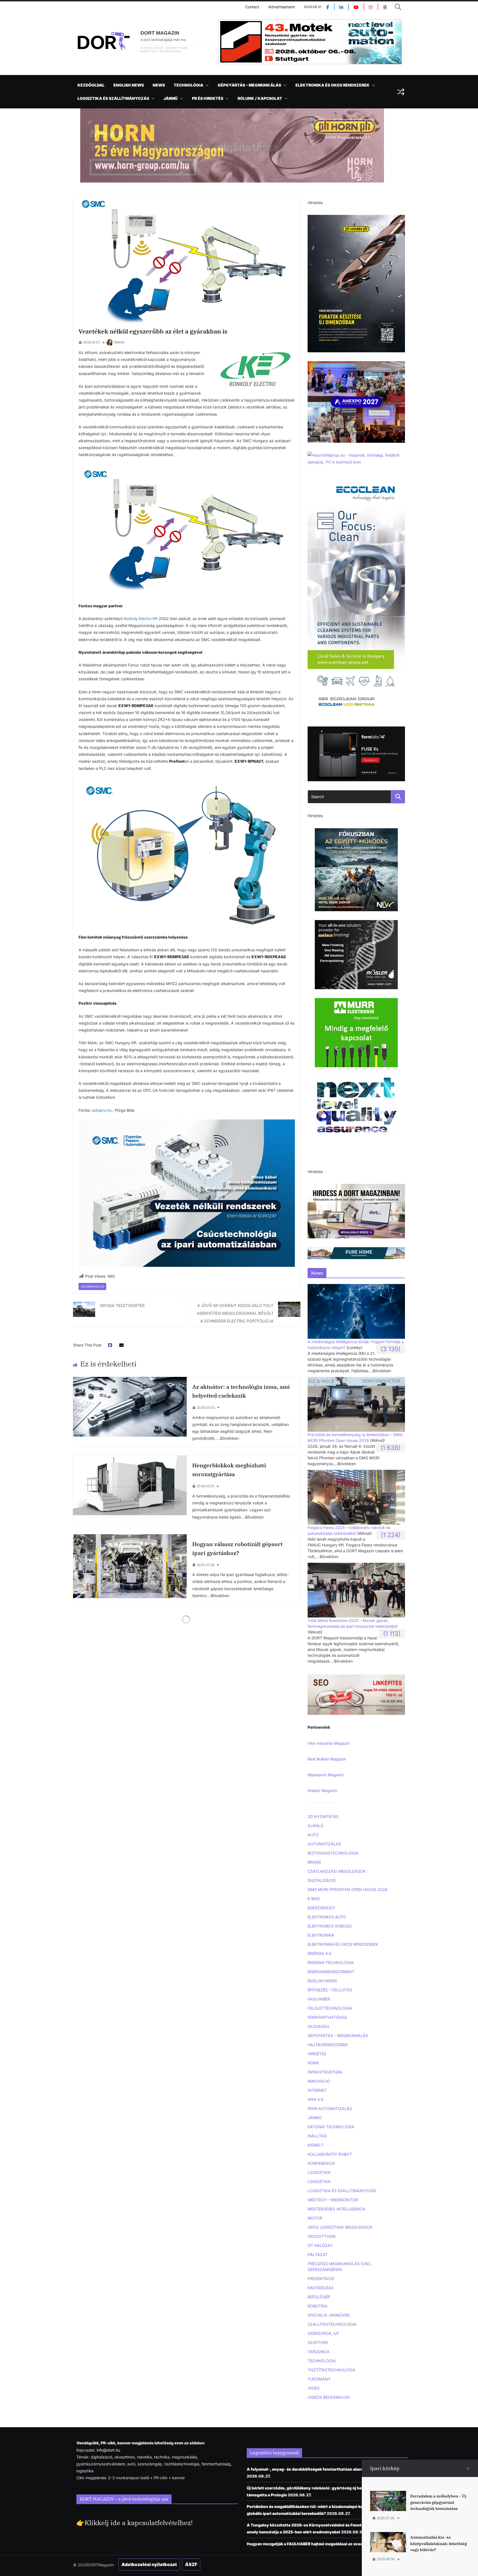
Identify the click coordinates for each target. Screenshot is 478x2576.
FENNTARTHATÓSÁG (327, 2017)
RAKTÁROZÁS (321, 2288)
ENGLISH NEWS (129, 85)
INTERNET (317, 2090)
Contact (252, 7)
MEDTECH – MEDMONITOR (333, 2200)
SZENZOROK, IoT (323, 2333)
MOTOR (315, 2218)
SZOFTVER (318, 2342)
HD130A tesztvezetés (122, 1305)
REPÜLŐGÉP (319, 2297)
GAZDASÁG (318, 2026)
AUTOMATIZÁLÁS (92, 1286)
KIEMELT (316, 2145)
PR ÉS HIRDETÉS (208, 98)
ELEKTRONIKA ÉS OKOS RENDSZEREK (332, 85)
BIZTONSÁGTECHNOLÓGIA (333, 1853)
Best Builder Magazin (327, 1759)
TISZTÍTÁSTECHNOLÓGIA (332, 2370)
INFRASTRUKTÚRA (325, 2072)
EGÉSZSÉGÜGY (322, 1908)
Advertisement (282, 7)
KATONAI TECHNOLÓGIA (331, 2127)
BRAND (314, 1862)
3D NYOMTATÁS (323, 1816)
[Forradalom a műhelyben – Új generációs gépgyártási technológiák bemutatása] (388, 2494)
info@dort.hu (108, 2450)
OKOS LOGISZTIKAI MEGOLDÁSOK (340, 2227)
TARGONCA (319, 2352)
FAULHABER (319, 1999)
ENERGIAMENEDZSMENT (331, 1972)
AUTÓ (313, 1835)
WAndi (119, 342)
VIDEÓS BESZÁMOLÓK (329, 2397)
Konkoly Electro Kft (141, 618)
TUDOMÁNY (319, 2379)
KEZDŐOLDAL (91, 85)
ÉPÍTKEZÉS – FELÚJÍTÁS (330, 1990)
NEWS (159, 85)
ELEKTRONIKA (321, 1935)
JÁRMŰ (171, 98)
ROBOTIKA (318, 2306)
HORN (313, 2063)
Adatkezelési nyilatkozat (149, 2564)
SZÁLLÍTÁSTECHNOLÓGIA (332, 2324)
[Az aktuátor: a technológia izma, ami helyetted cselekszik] (130, 1380)
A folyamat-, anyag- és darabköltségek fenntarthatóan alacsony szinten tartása (324, 2469)
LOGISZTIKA (319, 2172)
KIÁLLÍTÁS (317, 2136)
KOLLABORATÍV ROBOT (330, 2154)
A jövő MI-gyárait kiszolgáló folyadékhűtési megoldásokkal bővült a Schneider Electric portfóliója (235, 1313)
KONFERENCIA (321, 2163)
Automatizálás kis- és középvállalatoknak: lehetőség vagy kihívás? (439, 2544)
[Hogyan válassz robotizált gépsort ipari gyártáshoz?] (130, 1538)
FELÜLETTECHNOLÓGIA (330, 2008)
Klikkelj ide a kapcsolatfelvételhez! (139, 2523)
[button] (206, 85)
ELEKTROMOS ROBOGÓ (330, 1926)
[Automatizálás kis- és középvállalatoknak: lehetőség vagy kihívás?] (388, 2535)
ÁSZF (191, 2564)
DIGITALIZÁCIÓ (322, 1880)
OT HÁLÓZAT (320, 2245)
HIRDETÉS (317, 2054)
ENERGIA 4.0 (319, 1953)
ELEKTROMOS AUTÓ (327, 1917)
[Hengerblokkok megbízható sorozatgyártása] (130, 1459)
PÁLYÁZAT (318, 2255)
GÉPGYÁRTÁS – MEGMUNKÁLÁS (249, 85)
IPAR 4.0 (315, 2099)
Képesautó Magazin (326, 1775)
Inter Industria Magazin (329, 1743)
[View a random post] (401, 92)
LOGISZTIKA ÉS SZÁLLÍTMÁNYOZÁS (113, 98)
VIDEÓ (314, 2388)
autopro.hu (102, 1110)
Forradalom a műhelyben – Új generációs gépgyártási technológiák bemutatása (438, 2502)
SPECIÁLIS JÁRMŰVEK (329, 2315)
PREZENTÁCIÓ (321, 2279)
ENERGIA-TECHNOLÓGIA (331, 1962)
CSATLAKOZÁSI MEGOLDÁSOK (337, 1871)
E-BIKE (314, 1899)
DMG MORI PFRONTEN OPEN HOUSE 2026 (348, 1889)
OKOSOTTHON (322, 2236)
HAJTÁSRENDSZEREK (328, 2045)
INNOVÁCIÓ (319, 2081)
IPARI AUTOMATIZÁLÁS (330, 2109)
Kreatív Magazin (322, 1790)
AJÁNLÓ (316, 1826)
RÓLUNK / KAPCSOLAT (260, 98)
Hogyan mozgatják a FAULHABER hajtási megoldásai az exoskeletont (313, 2544)
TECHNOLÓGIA (189, 85)
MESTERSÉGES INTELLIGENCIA (337, 2209)
